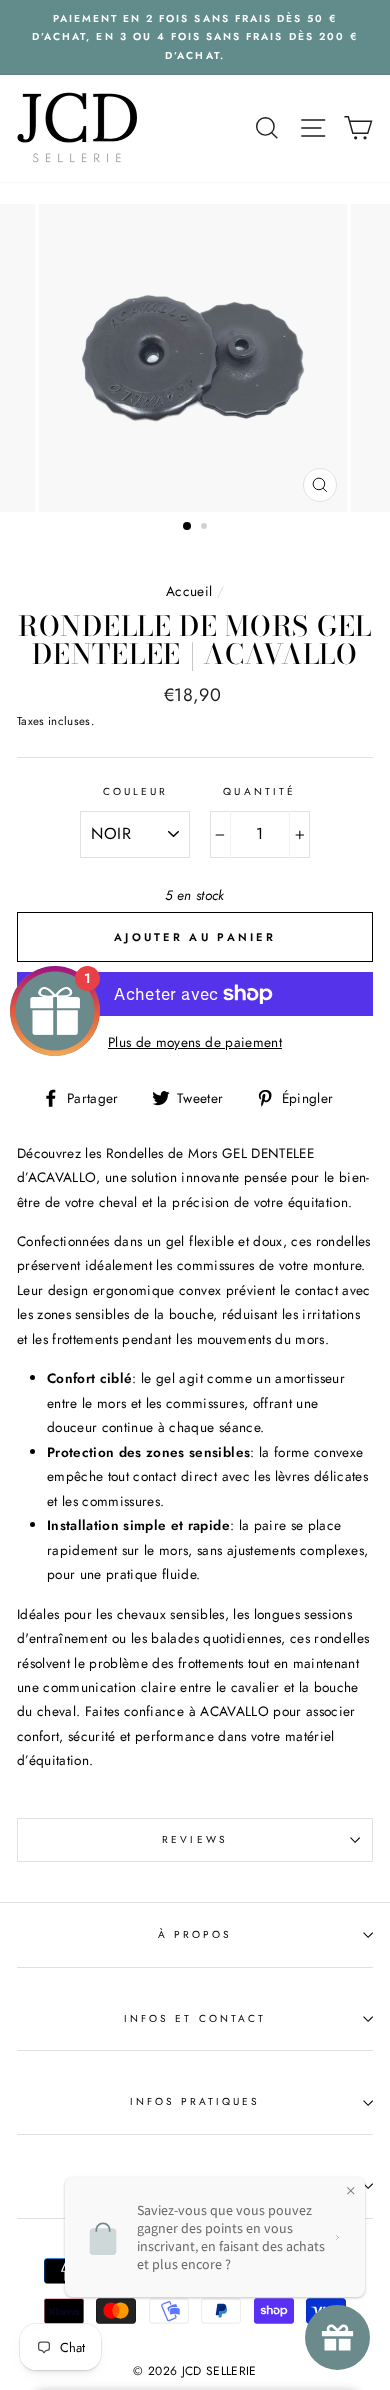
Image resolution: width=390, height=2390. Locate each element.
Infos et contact (195, 2018)
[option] (195, 37)
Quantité (259, 791)
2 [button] (206, 528)
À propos (195, 1934)
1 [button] (188, 527)
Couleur (135, 791)
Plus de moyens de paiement (195, 1042)
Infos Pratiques (195, 2101)
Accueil (189, 591)
